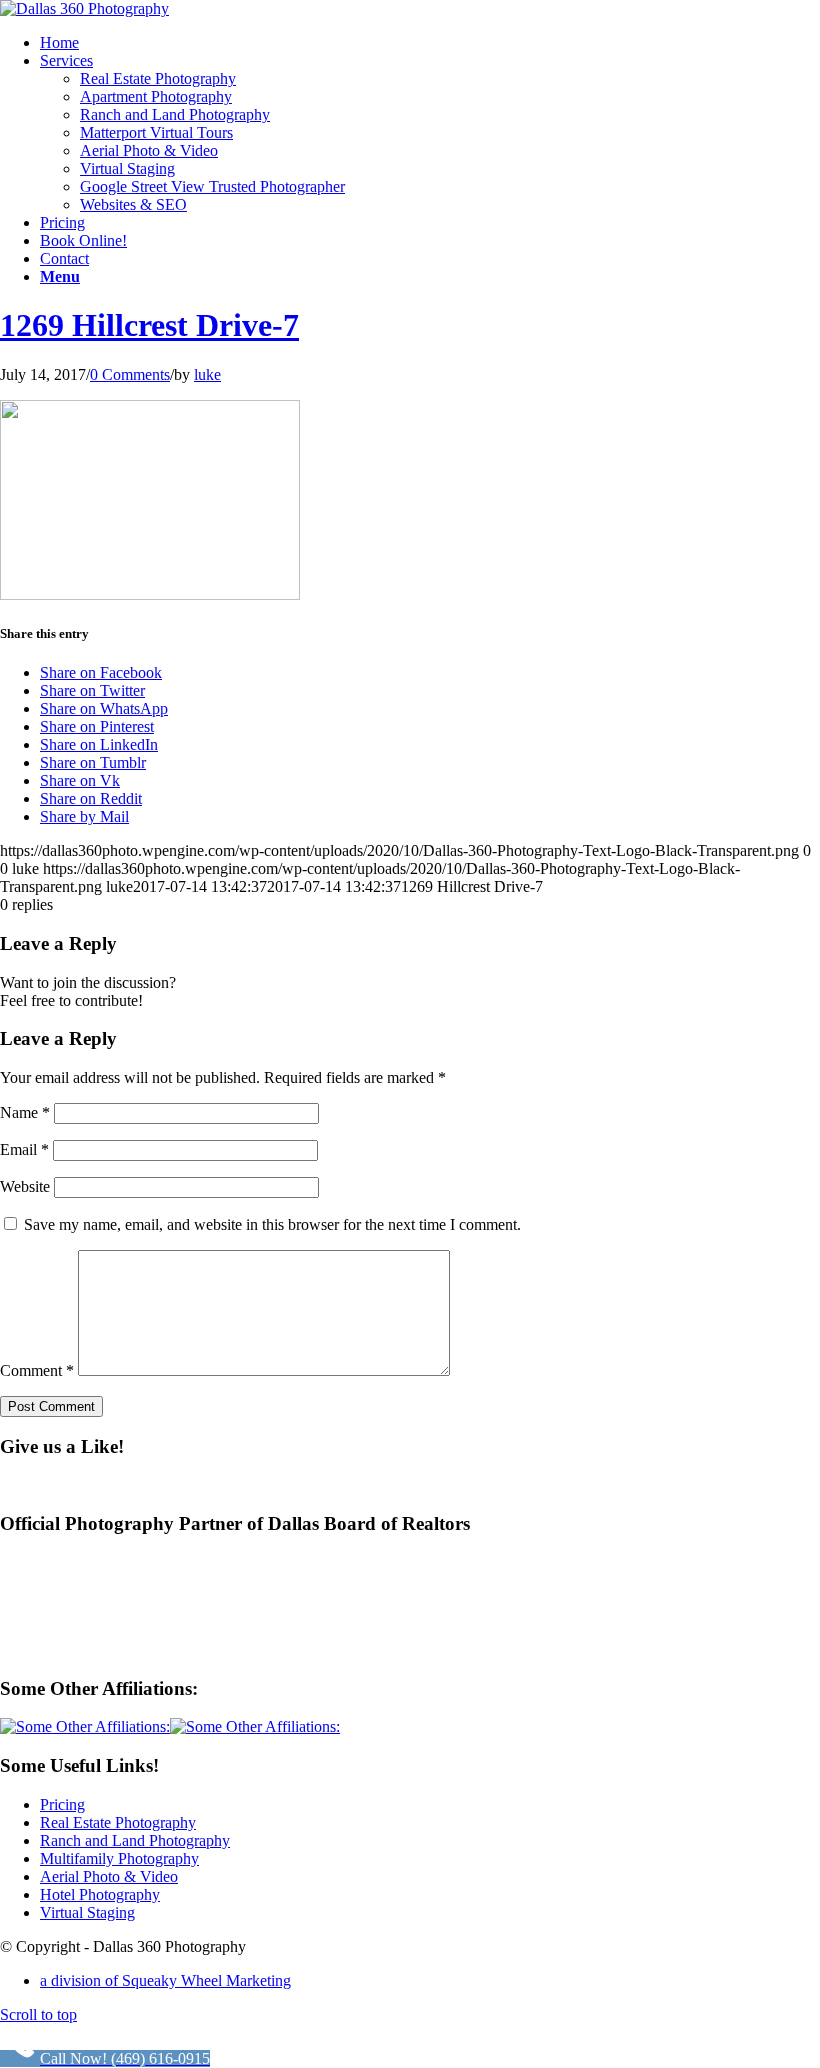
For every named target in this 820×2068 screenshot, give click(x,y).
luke (207, 374)
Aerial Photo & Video (109, 1876)
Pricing (62, 1804)
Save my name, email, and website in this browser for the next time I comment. (272, 1224)
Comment (37, 1370)
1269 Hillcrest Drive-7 (149, 325)
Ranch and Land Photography (135, 1840)
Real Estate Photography (118, 1822)
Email (24, 1149)
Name (25, 1112)
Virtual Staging (87, 1912)
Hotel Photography (100, 1894)
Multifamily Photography (119, 1858)
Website (25, 1186)
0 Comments (130, 374)
